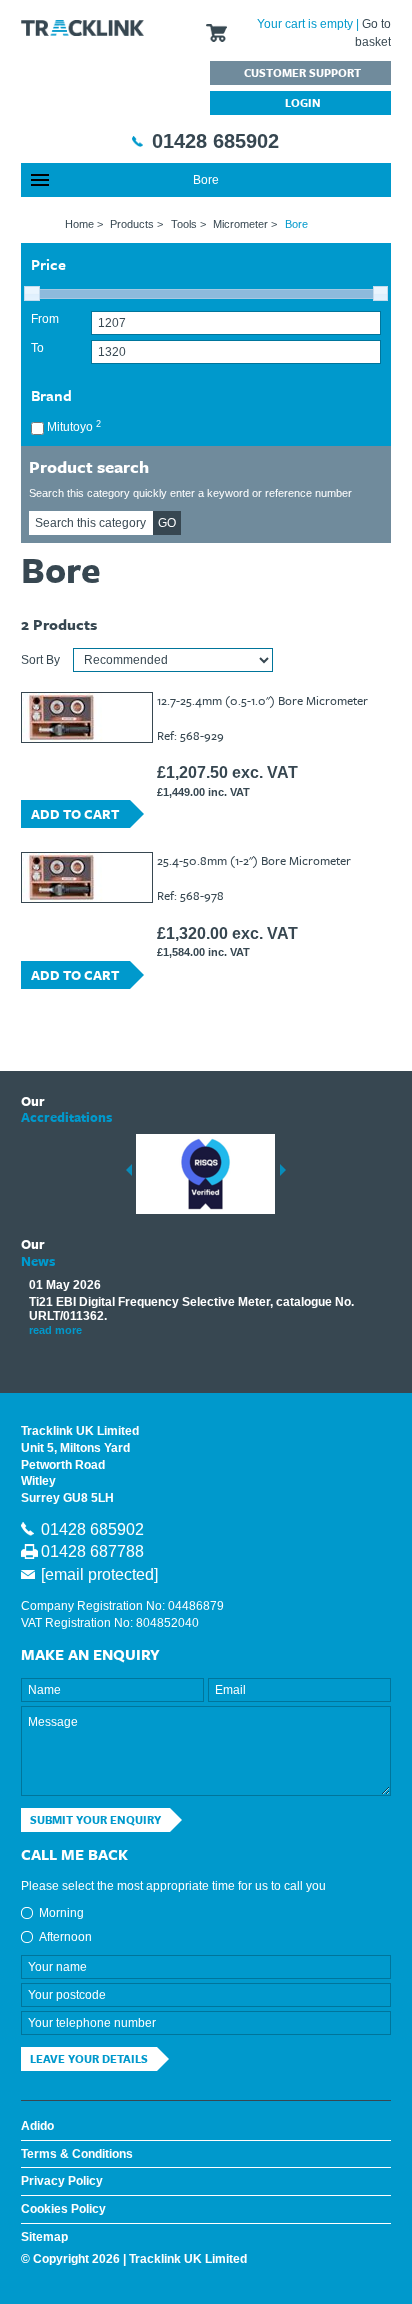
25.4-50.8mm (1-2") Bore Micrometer (254, 860)
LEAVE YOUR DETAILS (89, 2058)
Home (79, 224)
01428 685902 (215, 141)
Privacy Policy (62, 2181)
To (37, 348)
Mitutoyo (72, 426)
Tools (184, 224)
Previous (129, 1170)
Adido (37, 2126)
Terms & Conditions (77, 2154)
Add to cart (75, 814)
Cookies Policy (63, 2209)
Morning (61, 1913)
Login (303, 102)
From (45, 319)
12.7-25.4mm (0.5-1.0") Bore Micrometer (262, 700)
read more (55, 1330)
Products (132, 224)
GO (167, 523)
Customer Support (302, 72)
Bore (206, 180)
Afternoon (65, 1937)
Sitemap (44, 2237)
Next (283, 1170)
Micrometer (240, 224)
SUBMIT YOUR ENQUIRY (95, 1819)
